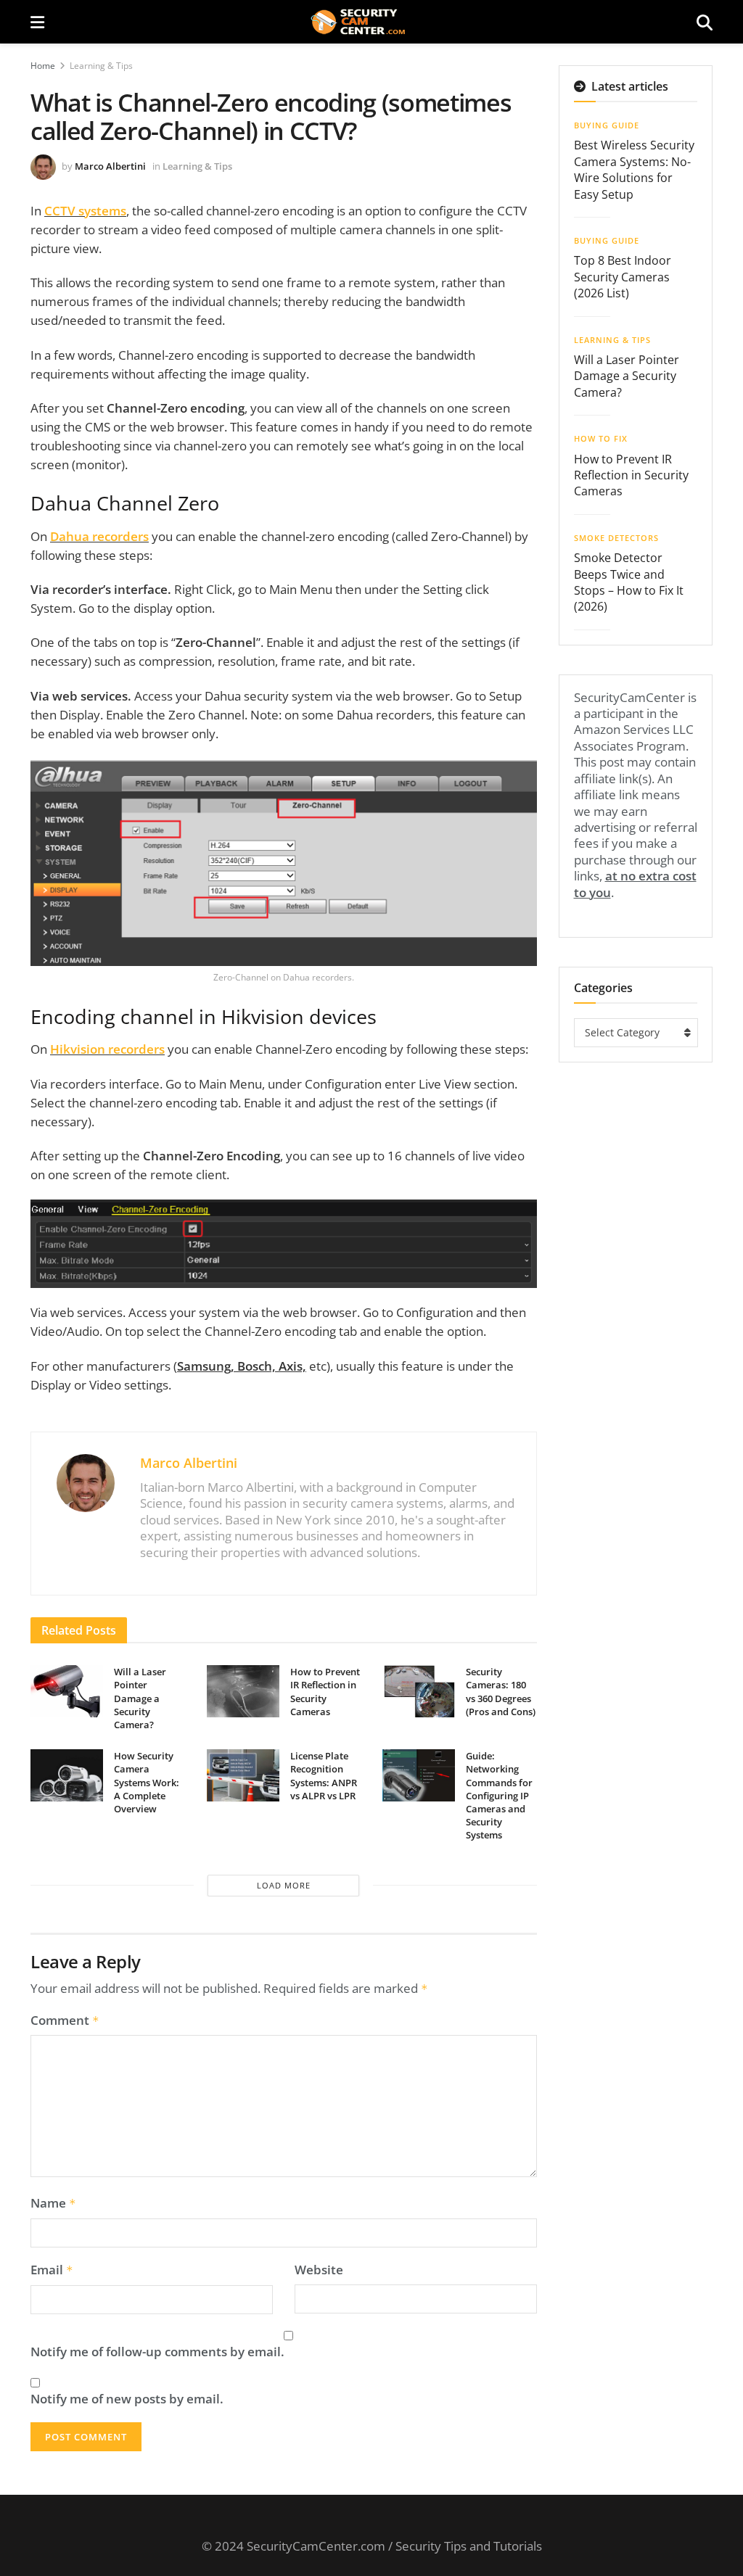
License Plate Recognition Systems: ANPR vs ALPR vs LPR (324, 1776)
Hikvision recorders (107, 1049)
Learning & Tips (101, 66)
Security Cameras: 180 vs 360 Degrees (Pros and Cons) (501, 1692)
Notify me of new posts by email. (127, 2399)
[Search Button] (705, 22)
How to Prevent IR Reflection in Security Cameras (325, 1692)
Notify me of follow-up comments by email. (157, 2352)
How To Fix (601, 438)
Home (43, 66)
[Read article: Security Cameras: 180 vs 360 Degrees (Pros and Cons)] (419, 1691)
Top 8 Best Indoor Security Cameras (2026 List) (623, 277)
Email (52, 2270)
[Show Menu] (37, 22)
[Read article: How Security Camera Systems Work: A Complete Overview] (67, 1775)
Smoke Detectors (616, 538)
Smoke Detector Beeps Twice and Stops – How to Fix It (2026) (629, 582)
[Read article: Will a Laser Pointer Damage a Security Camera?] (67, 1691)
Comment (65, 2020)
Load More (284, 1885)
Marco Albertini (110, 166)
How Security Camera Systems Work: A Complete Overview (147, 1782)
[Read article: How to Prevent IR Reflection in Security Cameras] (243, 1691)
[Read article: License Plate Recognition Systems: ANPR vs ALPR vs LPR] (243, 1775)
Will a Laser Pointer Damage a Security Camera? (140, 1698)
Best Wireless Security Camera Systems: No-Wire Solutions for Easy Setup (634, 169)
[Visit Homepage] (370, 22)
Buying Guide (607, 125)
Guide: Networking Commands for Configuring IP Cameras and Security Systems (499, 1795)
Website (319, 2270)
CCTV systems (85, 211)
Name (53, 2203)
